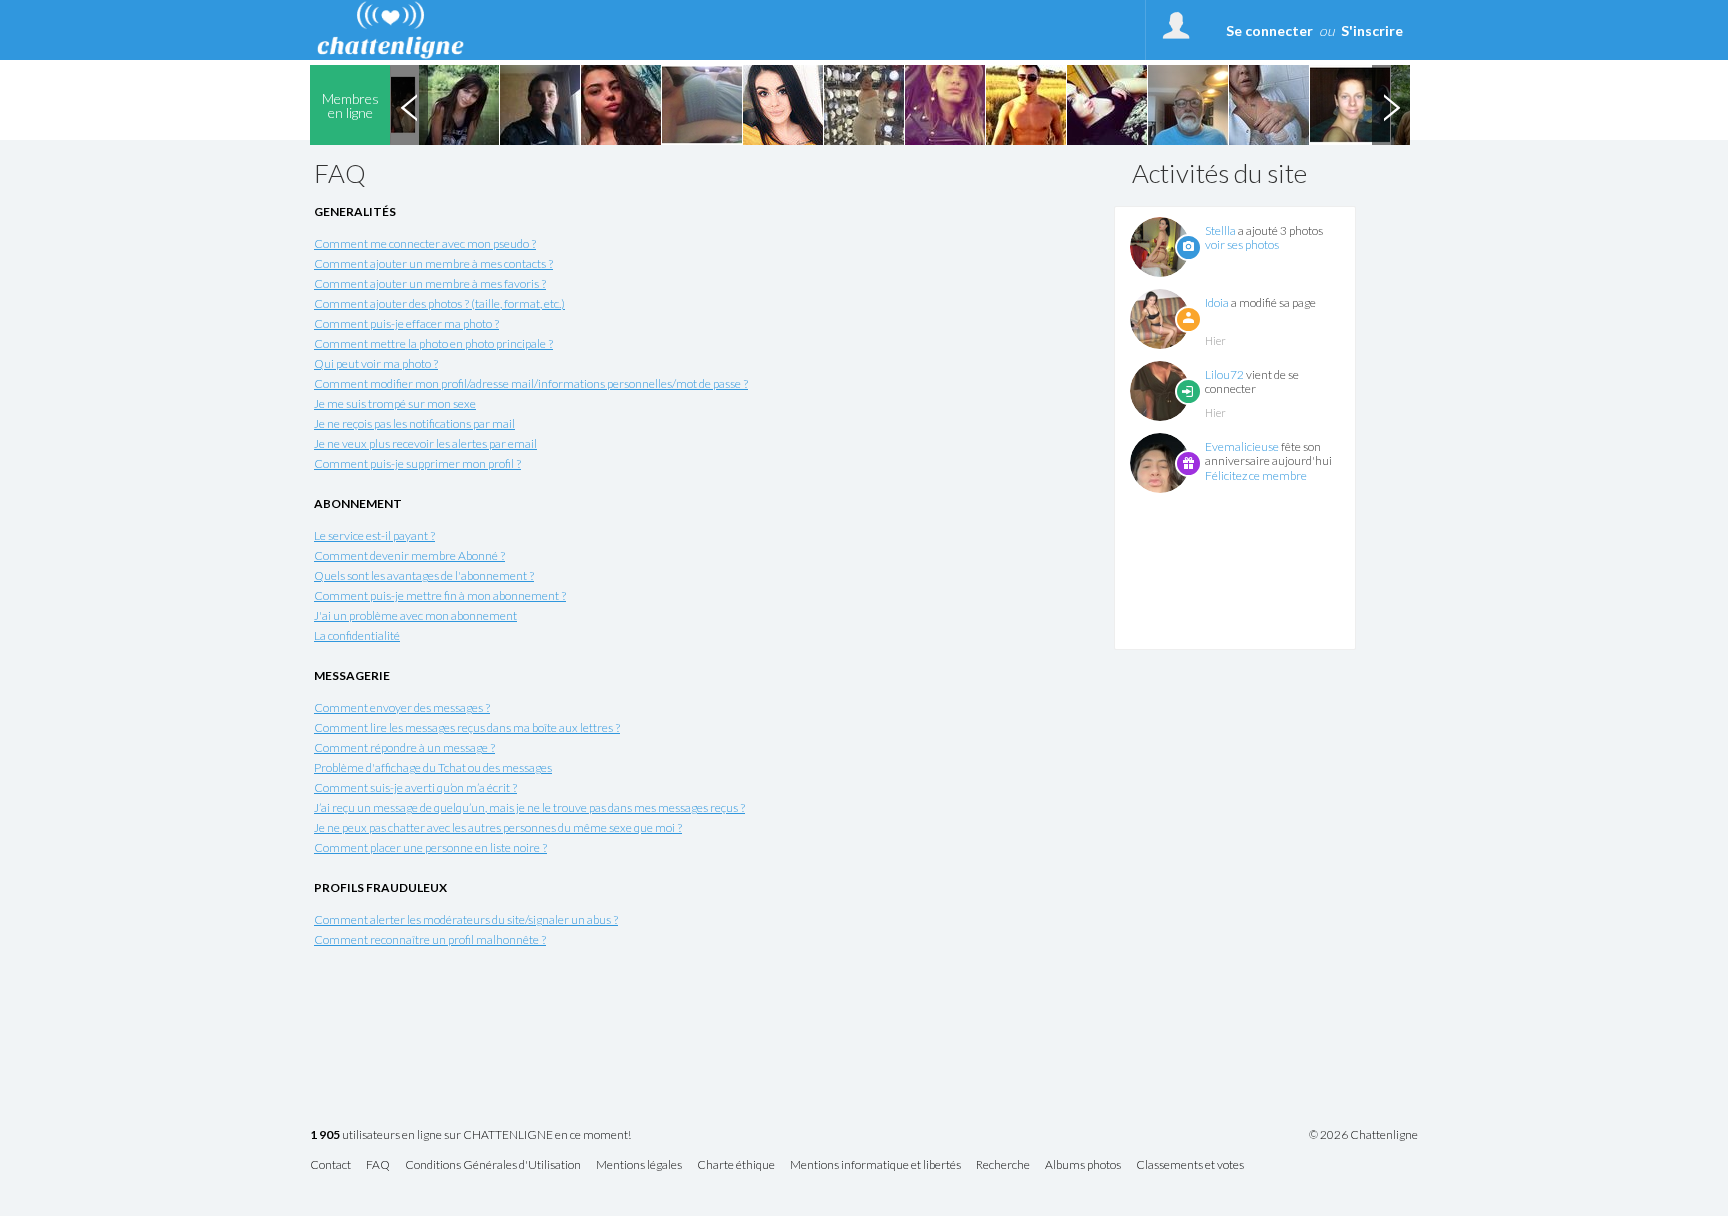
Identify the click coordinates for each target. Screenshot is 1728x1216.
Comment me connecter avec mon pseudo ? (425, 243)
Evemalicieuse (1242, 446)
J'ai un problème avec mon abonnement (415, 615)
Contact (330, 1165)
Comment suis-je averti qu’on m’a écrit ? (415, 787)
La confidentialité (357, 635)
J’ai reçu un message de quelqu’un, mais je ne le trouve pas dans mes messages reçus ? (529, 807)
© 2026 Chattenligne (1363, 1135)
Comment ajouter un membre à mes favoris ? (430, 283)
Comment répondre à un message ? (404, 747)
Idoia (1217, 302)
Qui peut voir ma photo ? (376, 363)
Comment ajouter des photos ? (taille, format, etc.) (439, 303)
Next (1391, 105)
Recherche (1003, 1165)
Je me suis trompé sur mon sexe (395, 403)
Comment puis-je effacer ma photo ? (406, 323)
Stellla (1220, 230)
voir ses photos (1242, 244)
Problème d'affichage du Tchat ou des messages (433, 767)
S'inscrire (1372, 30)
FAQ (378, 1165)
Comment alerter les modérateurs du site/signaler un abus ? (466, 919)
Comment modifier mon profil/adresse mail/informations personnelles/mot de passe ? (531, 383)
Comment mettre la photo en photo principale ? (433, 343)
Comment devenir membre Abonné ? (409, 555)
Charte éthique (736, 1165)
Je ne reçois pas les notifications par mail (414, 423)
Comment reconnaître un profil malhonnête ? (430, 939)
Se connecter (1269, 30)
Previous (409, 105)
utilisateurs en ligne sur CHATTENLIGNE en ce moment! (470, 1135)
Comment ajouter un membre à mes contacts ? (433, 263)
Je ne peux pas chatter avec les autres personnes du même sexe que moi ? (498, 827)
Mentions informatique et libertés (875, 1165)
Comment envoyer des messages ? (402, 707)
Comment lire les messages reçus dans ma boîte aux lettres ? (467, 727)
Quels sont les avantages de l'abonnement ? (424, 575)
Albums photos (1083, 1165)
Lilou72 (1224, 374)
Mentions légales (639, 1165)
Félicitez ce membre (1256, 475)
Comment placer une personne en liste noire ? (430, 847)
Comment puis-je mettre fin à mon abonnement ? (440, 595)
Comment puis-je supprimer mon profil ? (417, 463)
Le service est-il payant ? (374, 535)
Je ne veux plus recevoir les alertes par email (425, 443)
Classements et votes (1190, 1165)
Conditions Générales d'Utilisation (493, 1165)
